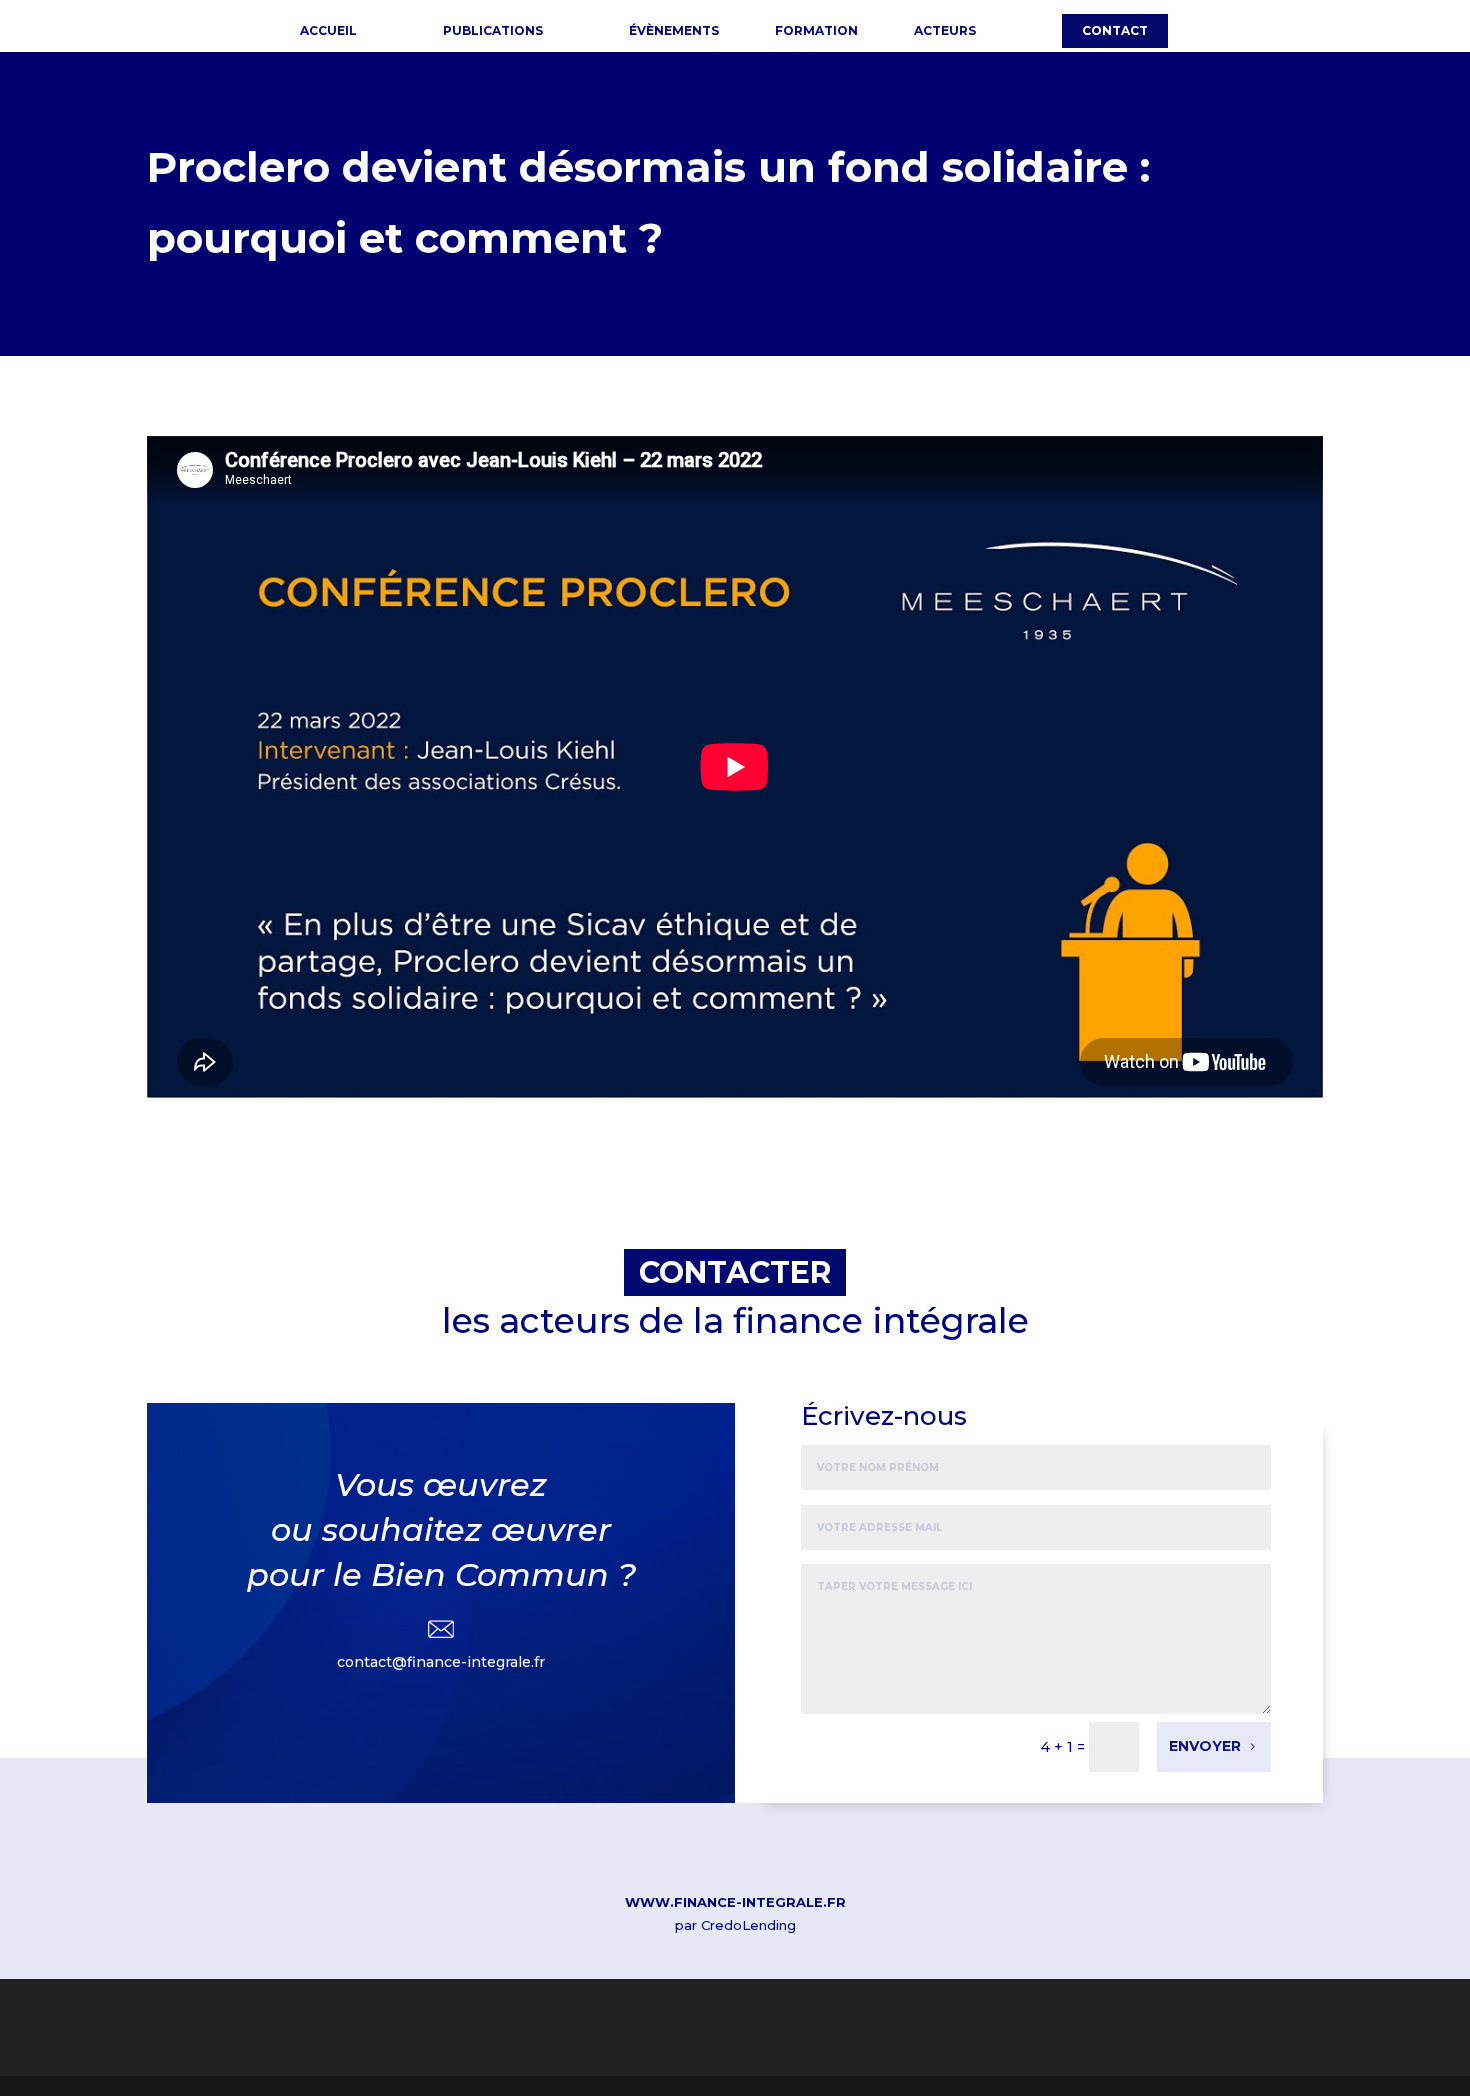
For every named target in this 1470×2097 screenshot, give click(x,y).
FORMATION (816, 31)
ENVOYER (1205, 1746)
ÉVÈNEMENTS (674, 31)
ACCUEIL (328, 31)
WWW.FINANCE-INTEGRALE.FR (735, 1902)
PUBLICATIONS (493, 31)
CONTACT (1115, 30)
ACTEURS (945, 31)
